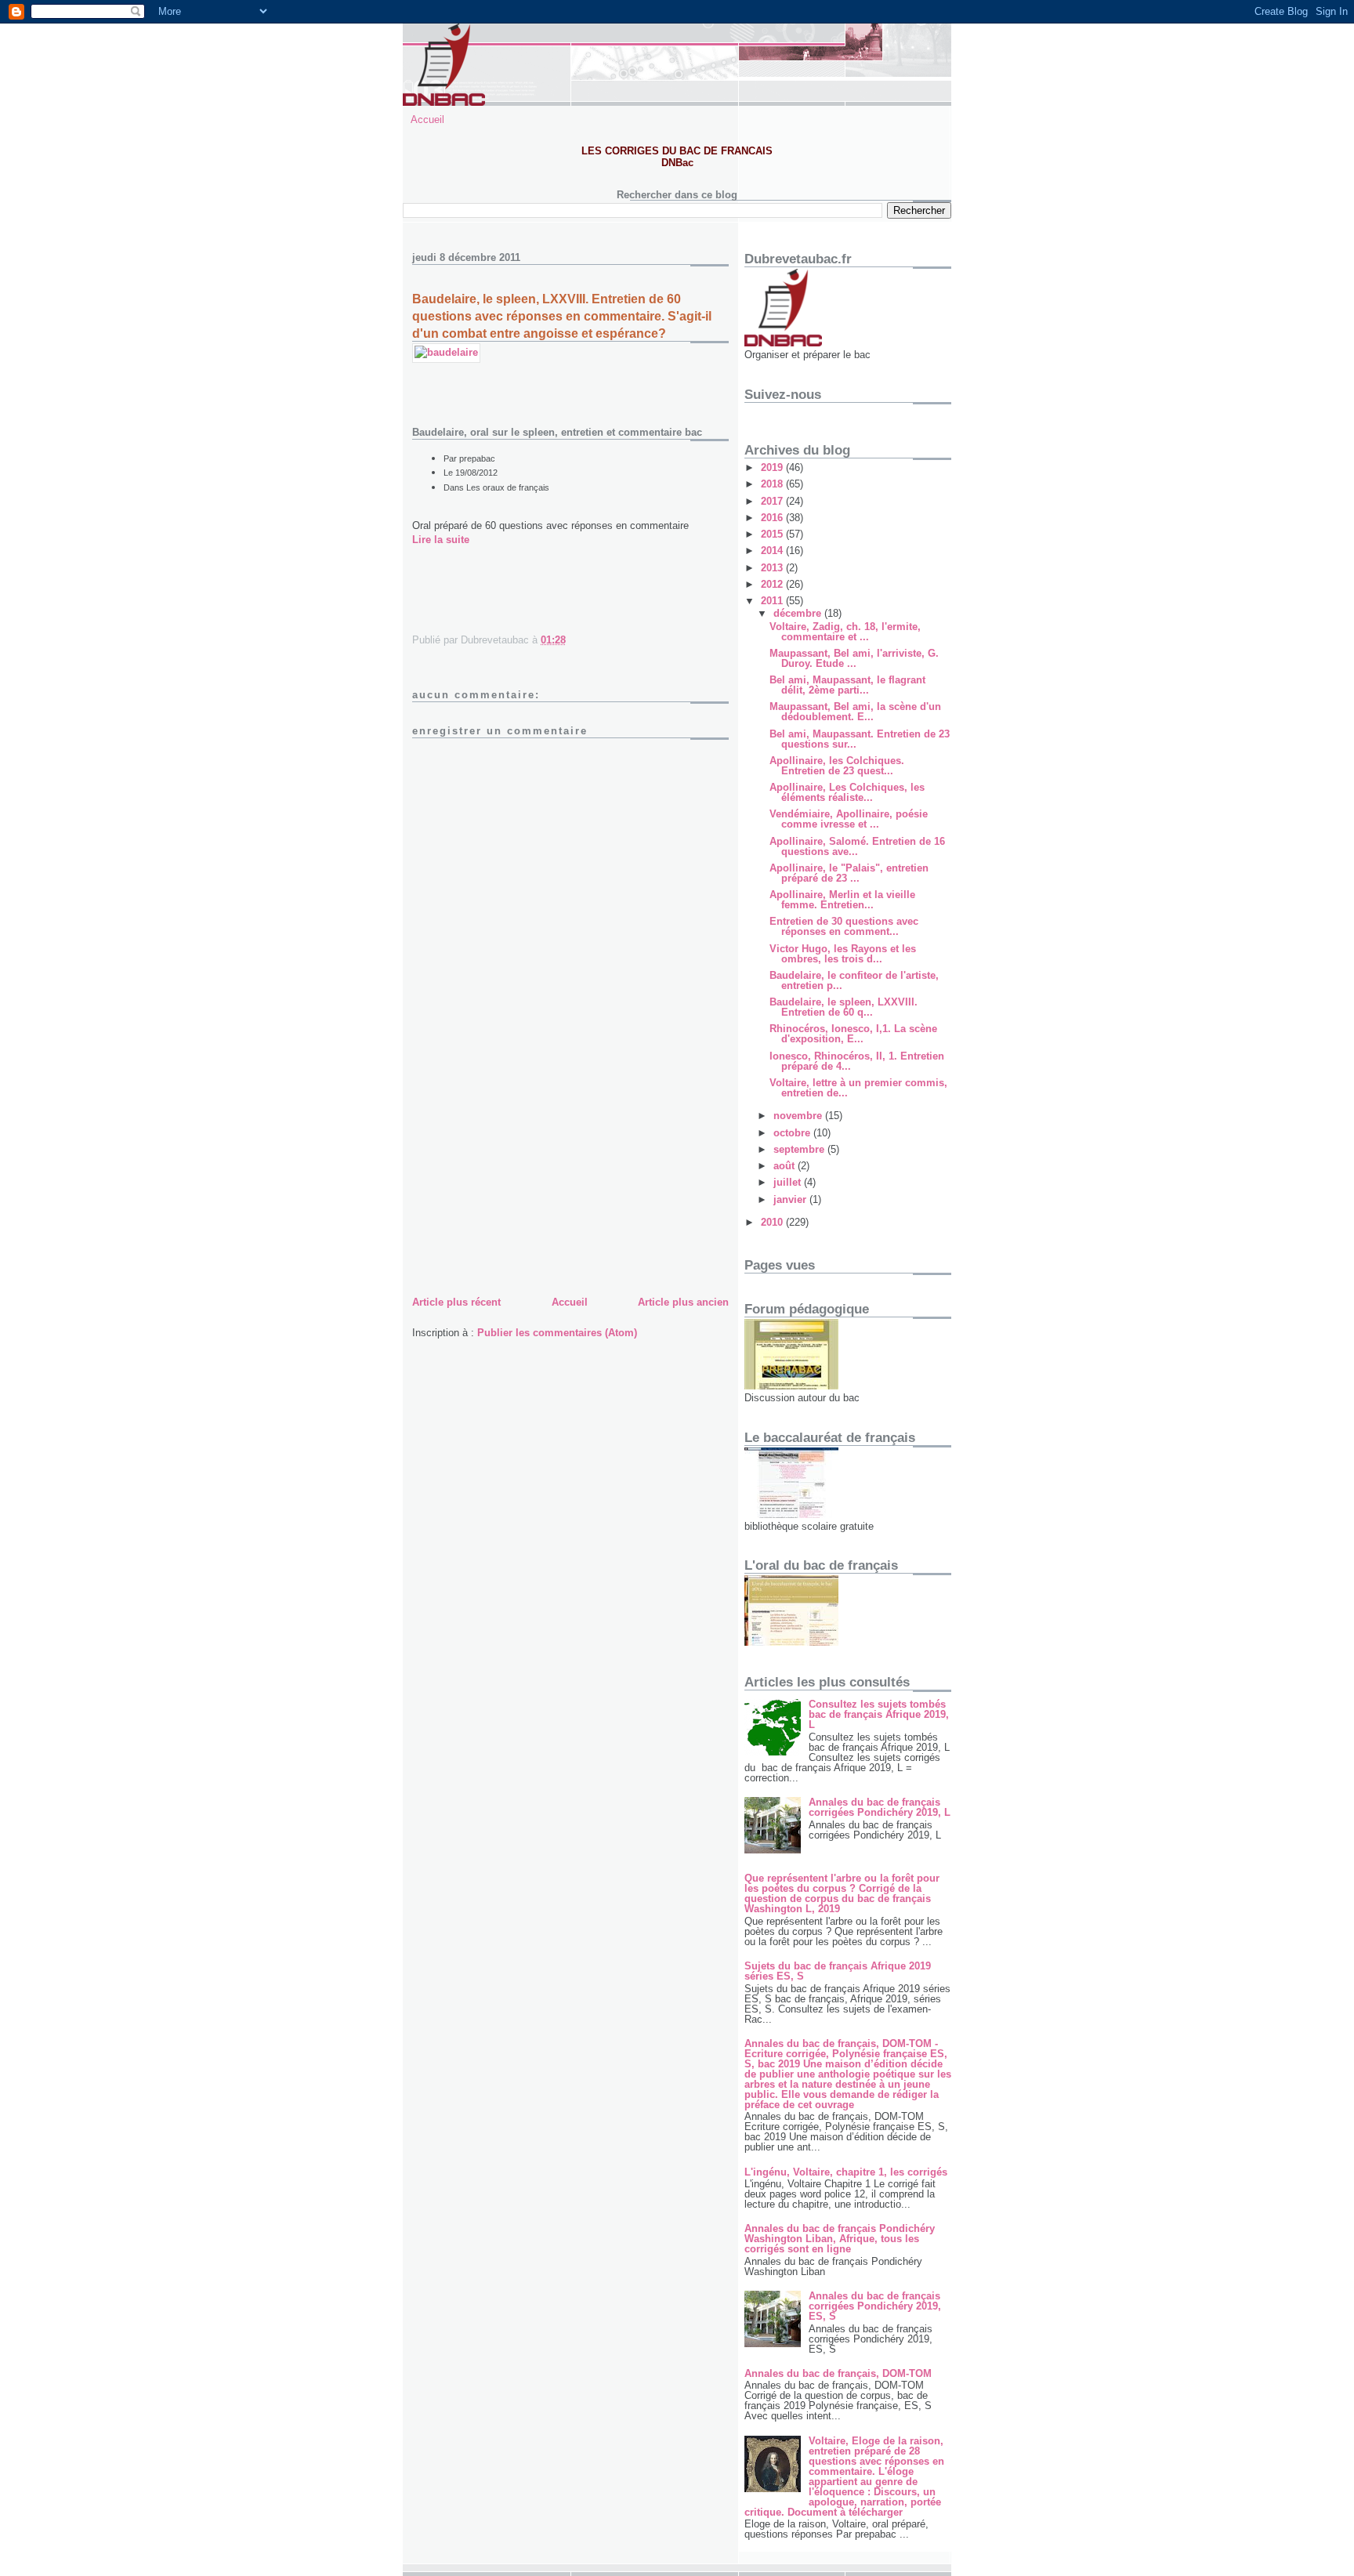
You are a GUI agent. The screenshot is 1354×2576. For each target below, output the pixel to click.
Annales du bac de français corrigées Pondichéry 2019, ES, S (875, 2306)
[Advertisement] (530, 1183)
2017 (773, 501)
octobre (793, 1133)
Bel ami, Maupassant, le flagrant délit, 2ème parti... (847, 685)
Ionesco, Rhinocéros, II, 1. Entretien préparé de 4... (857, 1061)
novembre (799, 1116)
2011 (773, 601)
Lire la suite (441, 540)
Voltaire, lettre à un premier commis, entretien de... (858, 1088)
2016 (773, 518)
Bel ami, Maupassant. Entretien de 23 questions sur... (860, 739)
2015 (773, 534)
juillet (789, 1182)
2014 (773, 551)
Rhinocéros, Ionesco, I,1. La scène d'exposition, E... (853, 1034)
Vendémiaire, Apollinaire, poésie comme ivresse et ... (849, 819)
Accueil (427, 120)
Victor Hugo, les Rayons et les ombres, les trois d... (843, 954)
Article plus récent (456, 1302)
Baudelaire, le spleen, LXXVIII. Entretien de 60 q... (844, 1007)
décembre (799, 613)
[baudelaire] (446, 352)
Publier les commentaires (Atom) (557, 1333)
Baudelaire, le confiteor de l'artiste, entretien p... (854, 980)
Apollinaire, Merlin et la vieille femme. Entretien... (842, 900)
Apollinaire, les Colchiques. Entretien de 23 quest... (837, 766)
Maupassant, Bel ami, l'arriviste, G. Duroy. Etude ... (854, 658)
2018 (773, 484)
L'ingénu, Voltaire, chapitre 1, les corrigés (846, 2172)
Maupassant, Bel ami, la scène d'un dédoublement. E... (855, 712)
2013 (773, 568)
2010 (773, 1222)
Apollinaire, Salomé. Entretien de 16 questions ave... (857, 846)
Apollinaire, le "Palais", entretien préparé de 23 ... (849, 873)
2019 (773, 467)
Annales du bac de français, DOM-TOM (838, 2373)
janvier (791, 1199)
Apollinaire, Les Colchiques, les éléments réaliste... (847, 792)
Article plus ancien (683, 1302)
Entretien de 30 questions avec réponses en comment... (844, 926)
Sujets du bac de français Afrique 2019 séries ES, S (838, 1971)
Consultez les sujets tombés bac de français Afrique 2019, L (879, 1714)
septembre (800, 1149)
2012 (773, 584)
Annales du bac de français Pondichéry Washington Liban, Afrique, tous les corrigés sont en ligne (840, 2239)
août (786, 1166)
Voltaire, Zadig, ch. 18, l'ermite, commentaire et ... (845, 632)
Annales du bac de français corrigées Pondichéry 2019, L (880, 1807)
